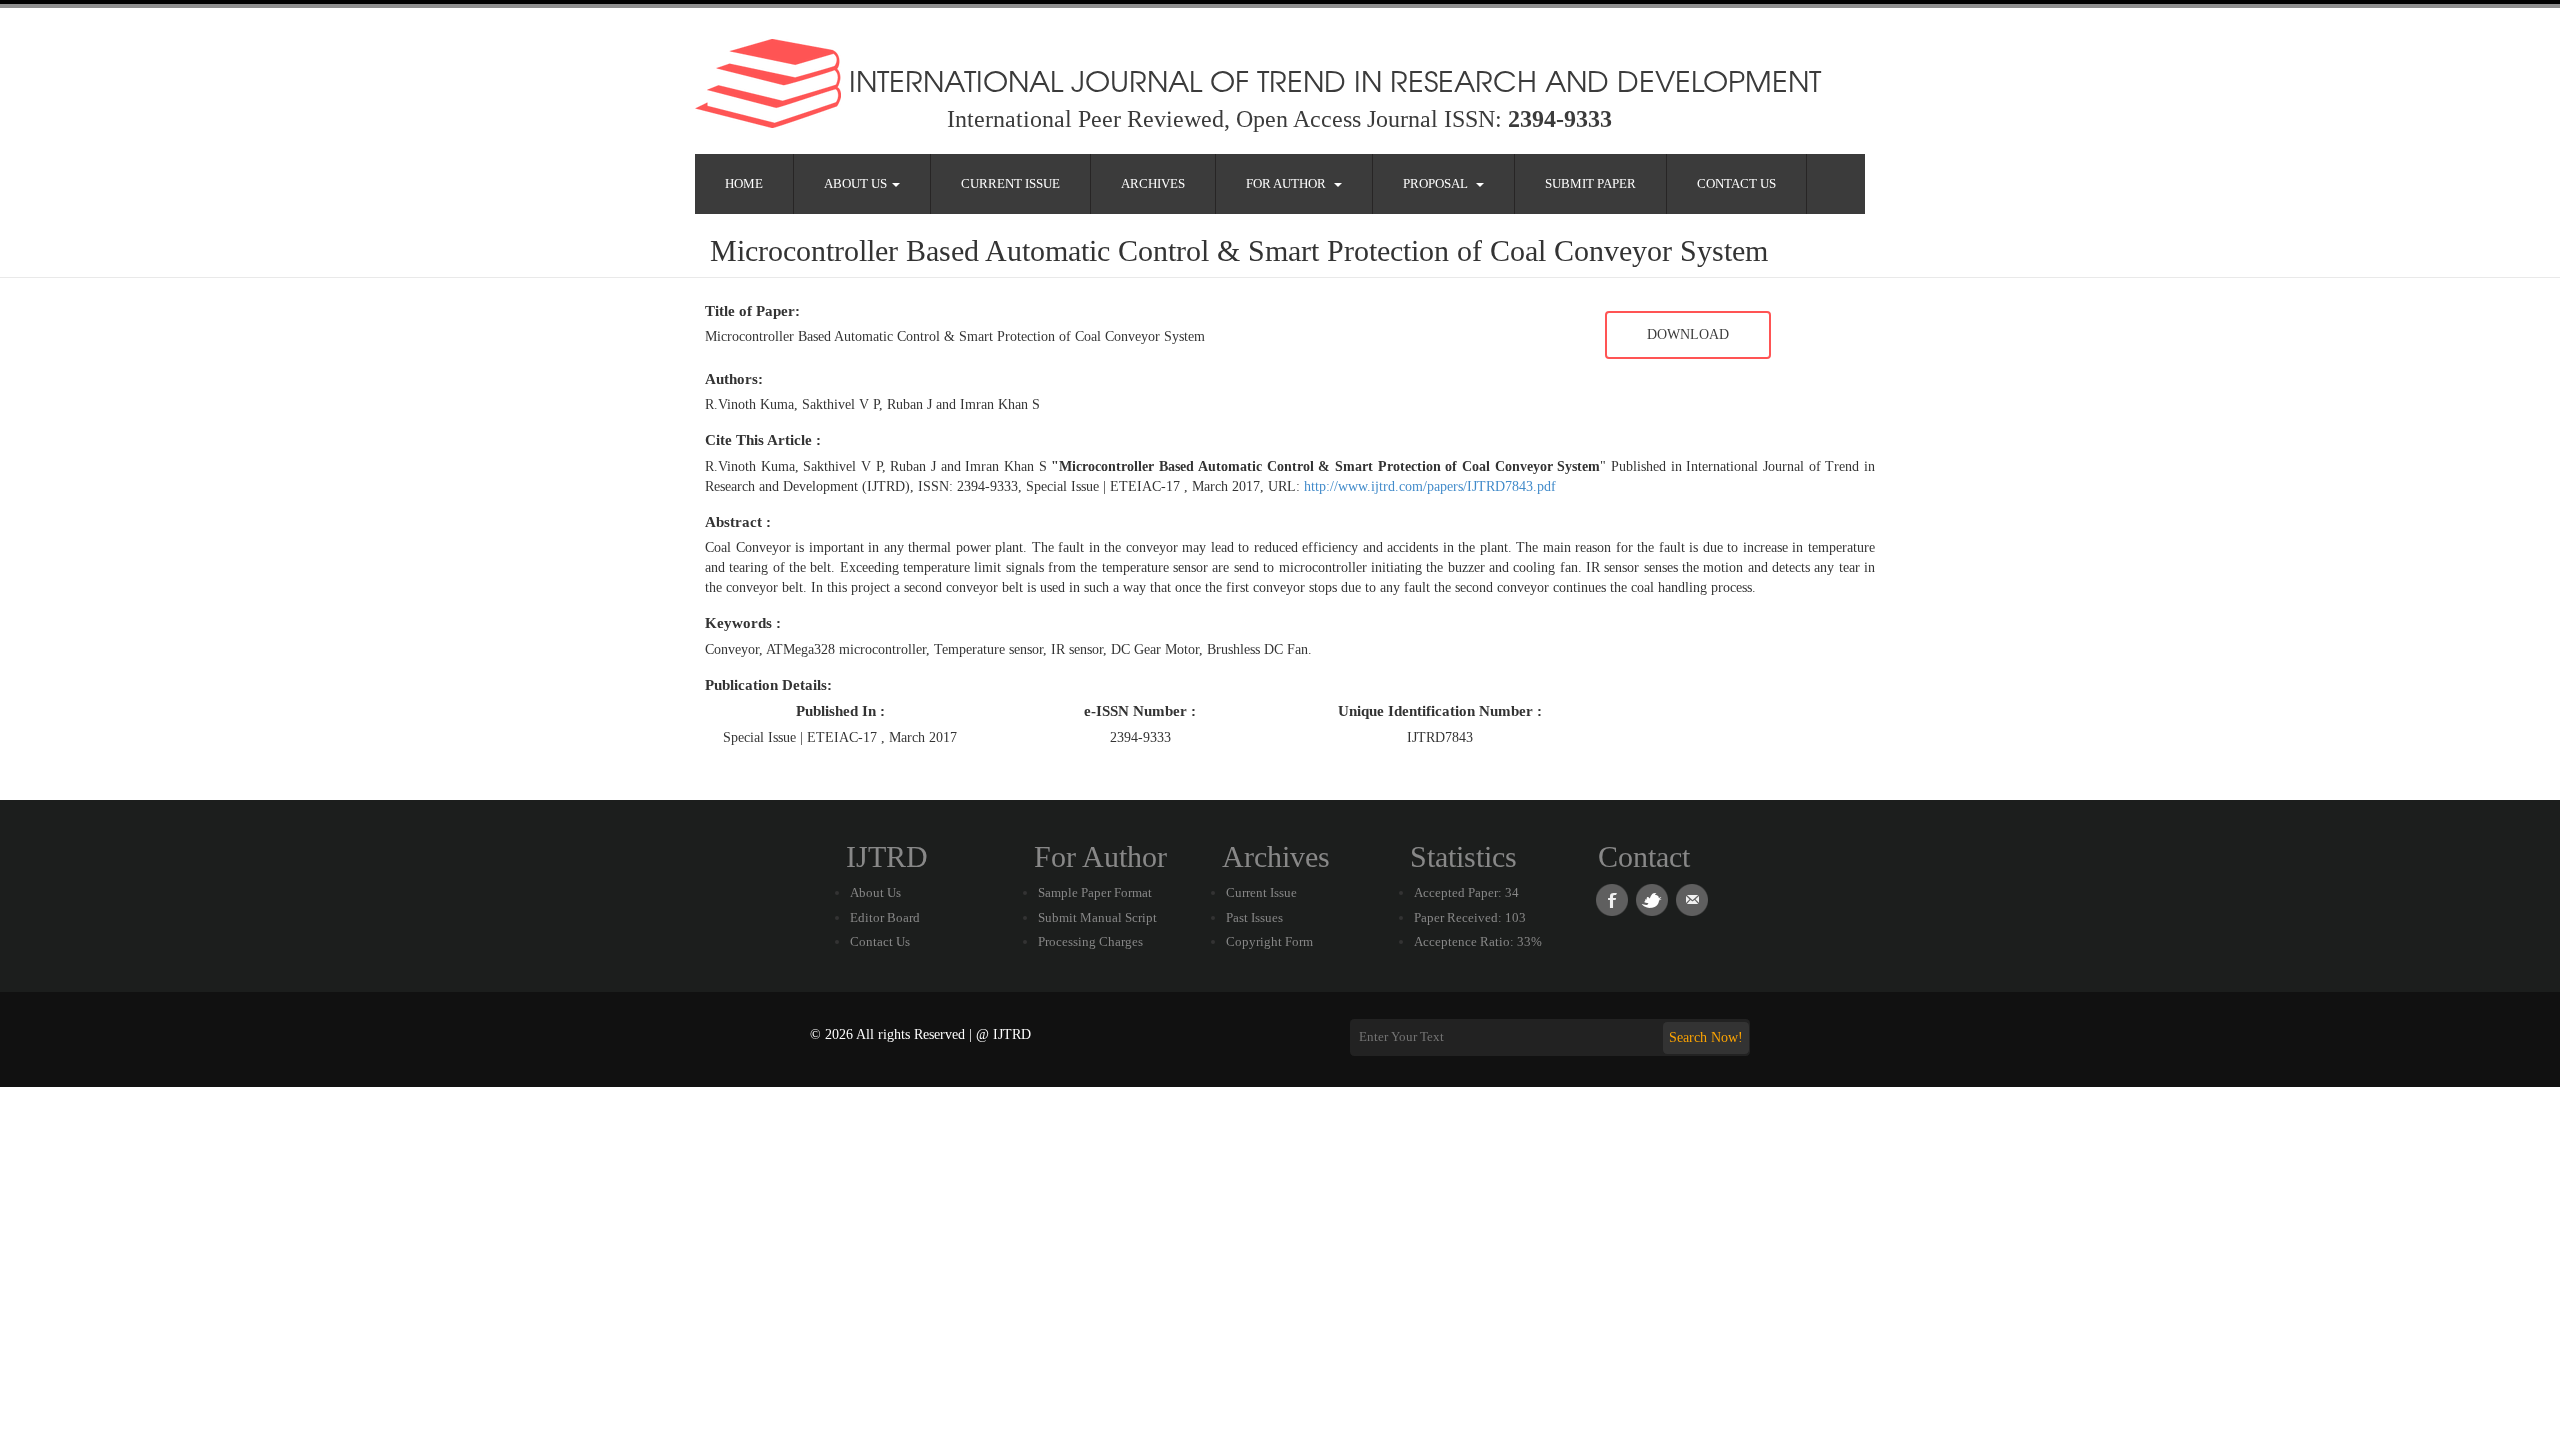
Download (1688, 334)
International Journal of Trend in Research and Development (1331, 80)
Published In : (840, 711)
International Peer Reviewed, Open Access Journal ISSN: (1279, 119)
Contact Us (1736, 183)
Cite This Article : (763, 440)
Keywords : (743, 623)
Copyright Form (1269, 941)
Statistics (1463, 856)
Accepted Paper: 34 (1466, 892)
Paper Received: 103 (1470, 917)
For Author (1289, 183)
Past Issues (1254, 917)
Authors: (734, 379)
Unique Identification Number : (1440, 711)
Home (744, 183)
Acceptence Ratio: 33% (1478, 941)
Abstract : (738, 522)
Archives (1153, 183)
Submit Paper (1590, 183)
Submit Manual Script (1097, 917)
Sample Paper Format (1095, 892)
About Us (857, 183)
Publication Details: (768, 685)
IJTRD (887, 856)
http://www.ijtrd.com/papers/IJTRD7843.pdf (1430, 486)
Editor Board (885, 917)
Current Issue (1010, 183)
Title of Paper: (752, 311)
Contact (1644, 856)
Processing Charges (1090, 941)
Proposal (1438, 183)
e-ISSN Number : (1140, 711)
